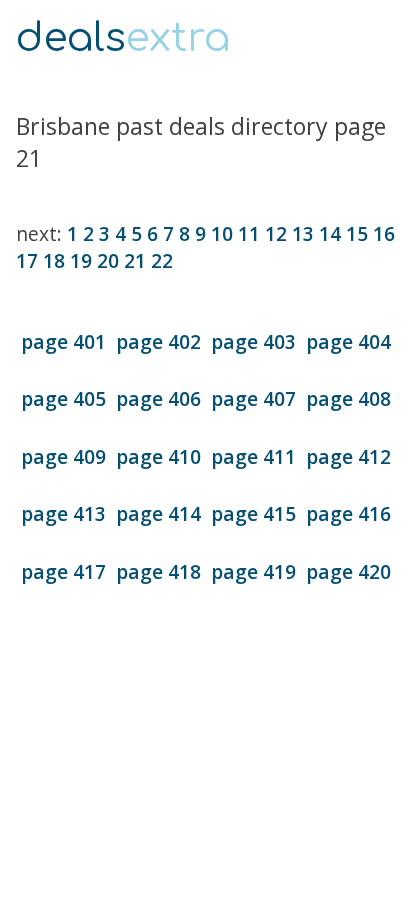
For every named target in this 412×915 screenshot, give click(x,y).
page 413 (63, 513)
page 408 (348, 398)
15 (357, 233)
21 (135, 260)
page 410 (158, 456)
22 (162, 260)
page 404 (348, 341)
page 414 (158, 513)
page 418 (158, 571)
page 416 (348, 513)
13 (303, 233)
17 (27, 260)
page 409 (63, 456)
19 (81, 260)
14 (330, 233)
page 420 (348, 571)
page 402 (158, 341)
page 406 (158, 398)
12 (276, 233)
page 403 (253, 341)
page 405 (63, 398)
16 (384, 233)
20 (108, 260)
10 (222, 233)
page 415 (253, 513)
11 (249, 233)
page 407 (253, 398)
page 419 (253, 571)
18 (54, 260)
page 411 (253, 456)
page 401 (63, 341)
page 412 (348, 456)
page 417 (63, 571)
